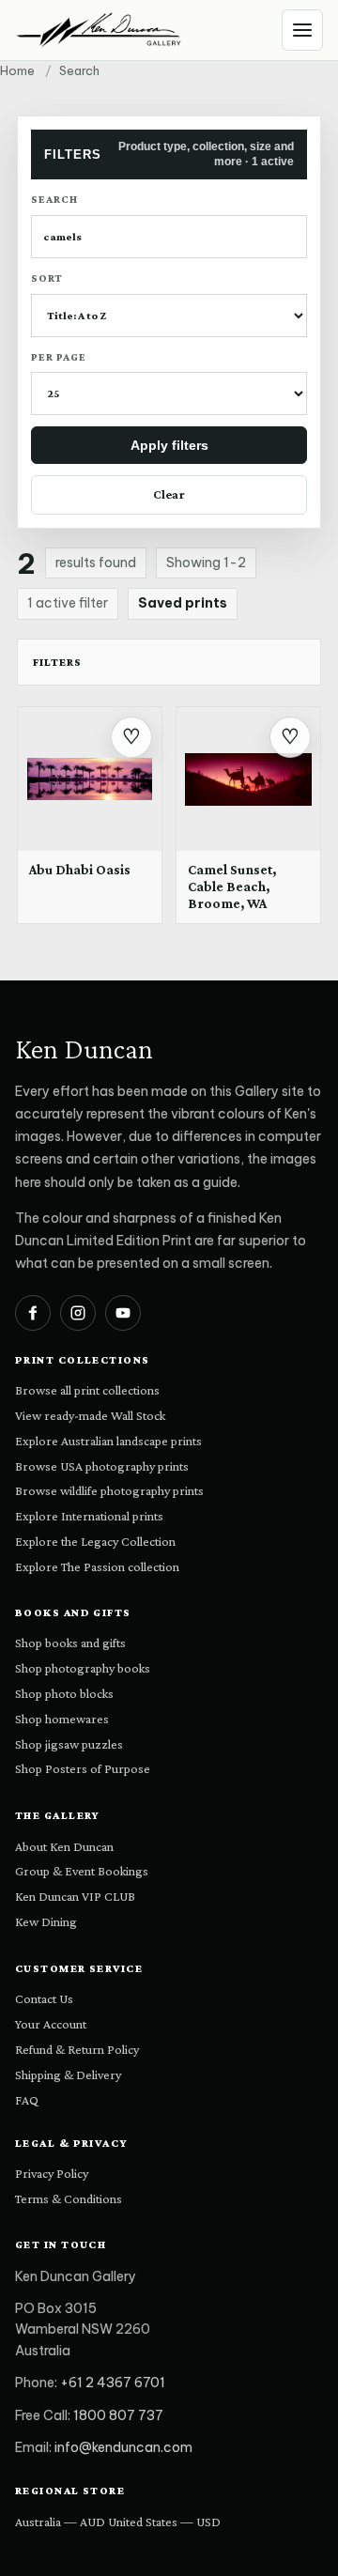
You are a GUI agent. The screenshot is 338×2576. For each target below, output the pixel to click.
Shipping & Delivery (68, 2075)
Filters (57, 662)
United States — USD (164, 2522)
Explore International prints (89, 1516)
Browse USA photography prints (102, 1466)
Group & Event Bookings (82, 1871)
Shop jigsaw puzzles (69, 1744)
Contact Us (44, 1998)
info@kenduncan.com (123, 2447)
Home (17, 70)
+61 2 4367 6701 (113, 2383)
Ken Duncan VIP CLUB (75, 1896)
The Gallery (58, 1815)
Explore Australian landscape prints (108, 1441)
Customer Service (79, 1968)
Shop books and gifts (70, 1643)
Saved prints (183, 603)
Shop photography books (83, 1668)
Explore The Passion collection (97, 1566)
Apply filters (169, 445)
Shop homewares (62, 1719)
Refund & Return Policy (77, 2049)
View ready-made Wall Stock (90, 1415)
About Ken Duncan (64, 1846)
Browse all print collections (87, 1390)
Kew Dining (46, 1921)
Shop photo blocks (64, 1693)
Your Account (51, 2024)
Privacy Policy (52, 2173)
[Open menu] (302, 30)
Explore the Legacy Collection (95, 1541)
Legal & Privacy (72, 2143)
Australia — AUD (60, 2522)
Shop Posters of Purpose (83, 1768)
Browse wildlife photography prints (109, 1490)
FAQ (27, 2100)
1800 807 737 (118, 2415)
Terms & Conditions (69, 2198)
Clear (169, 494)
